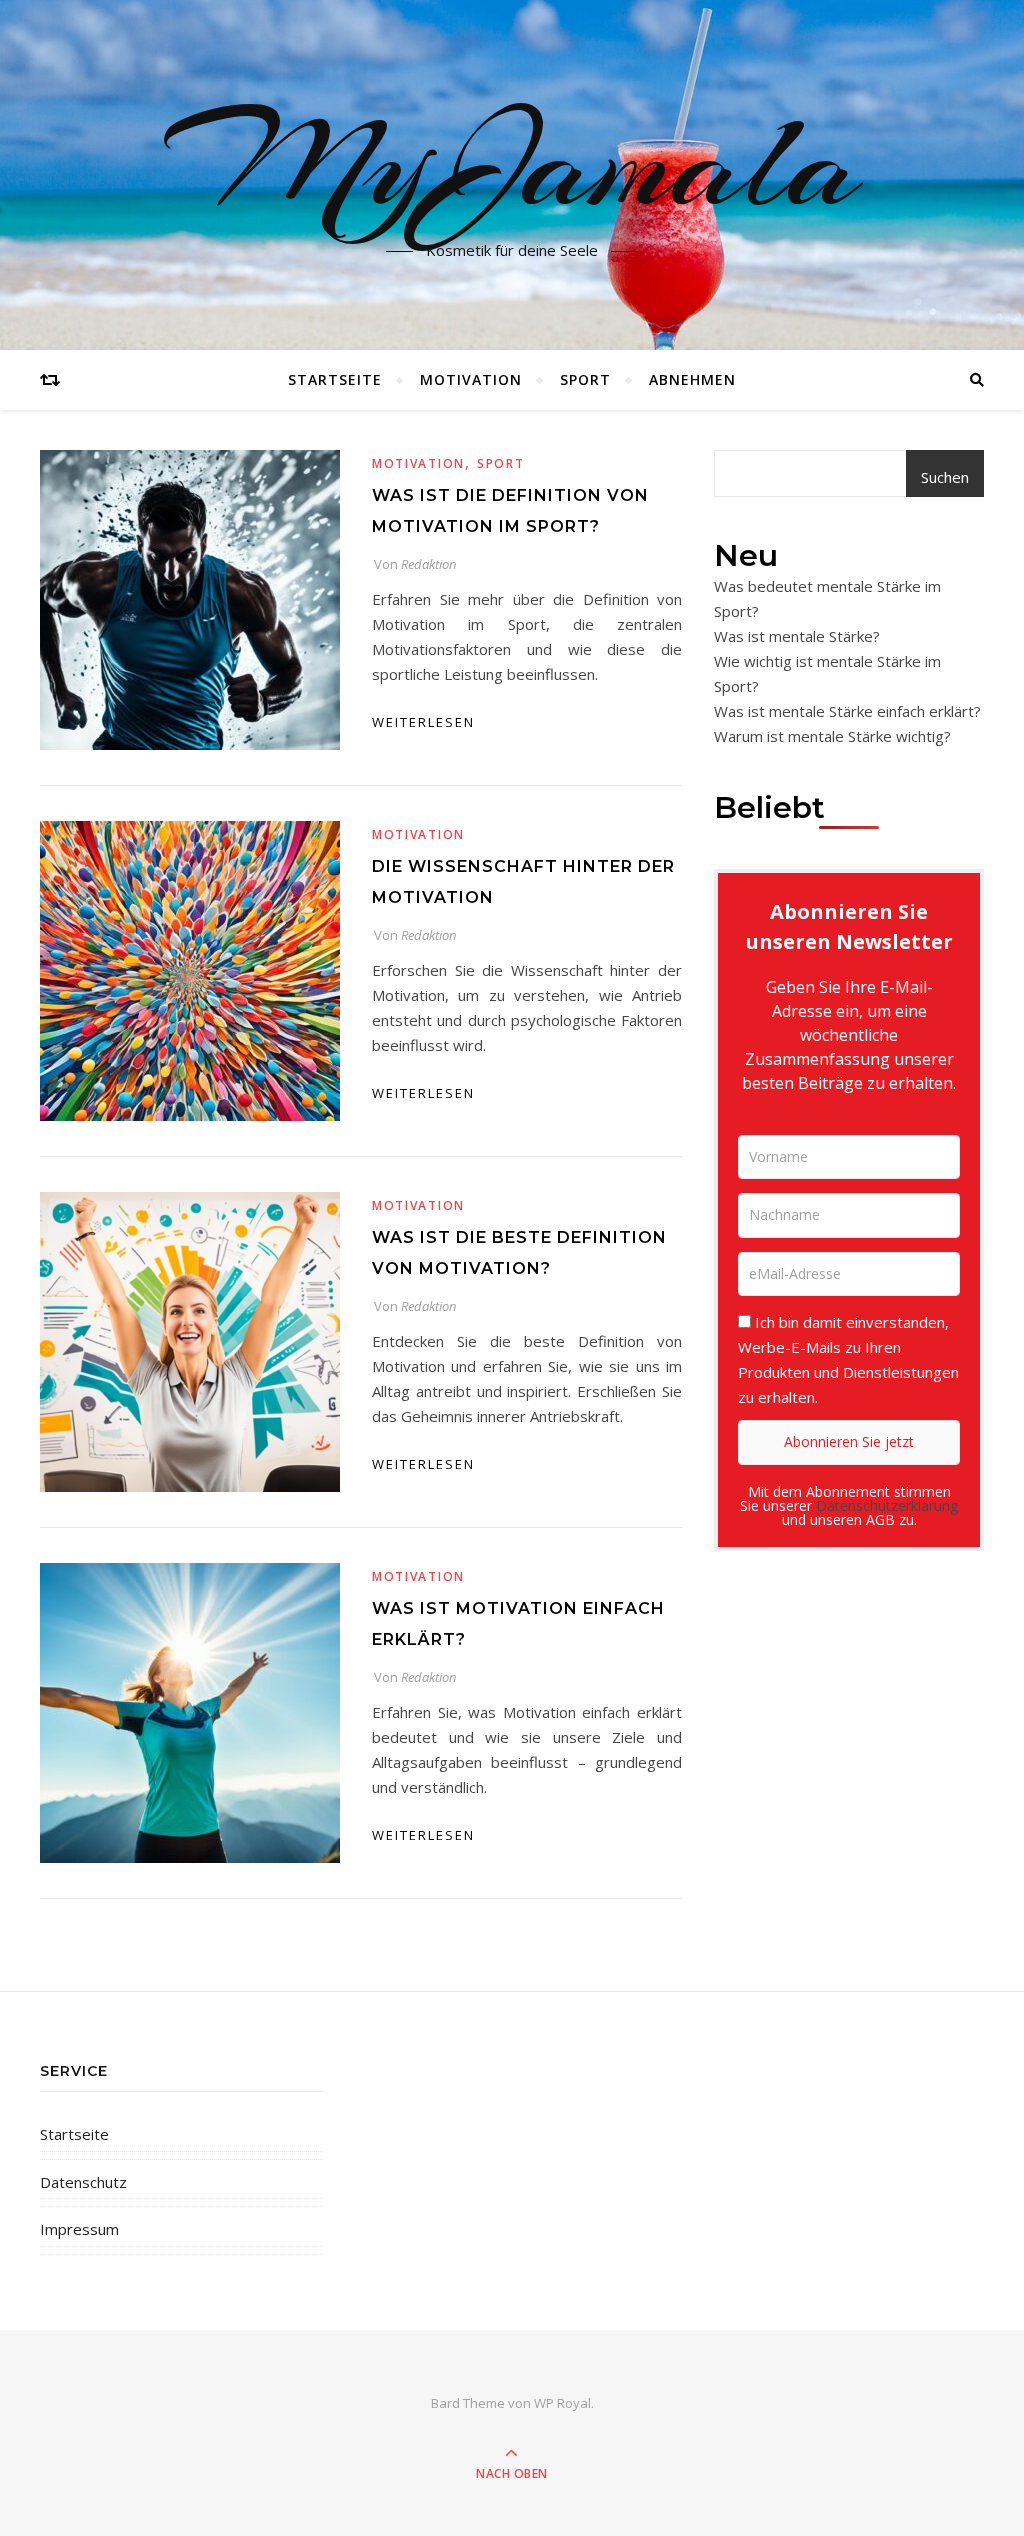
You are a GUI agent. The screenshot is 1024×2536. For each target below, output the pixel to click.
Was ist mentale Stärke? (797, 636)
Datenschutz (83, 2182)
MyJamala (512, 163)
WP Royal (562, 2403)
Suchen (945, 477)
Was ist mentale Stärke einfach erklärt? (847, 711)
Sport (585, 379)
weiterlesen (423, 722)
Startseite (335, 379)
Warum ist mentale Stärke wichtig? (832, 736)
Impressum (79, 2229)
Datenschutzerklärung (887, 1505)
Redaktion (428, 564)
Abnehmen (692, 379)
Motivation (471, 379)
